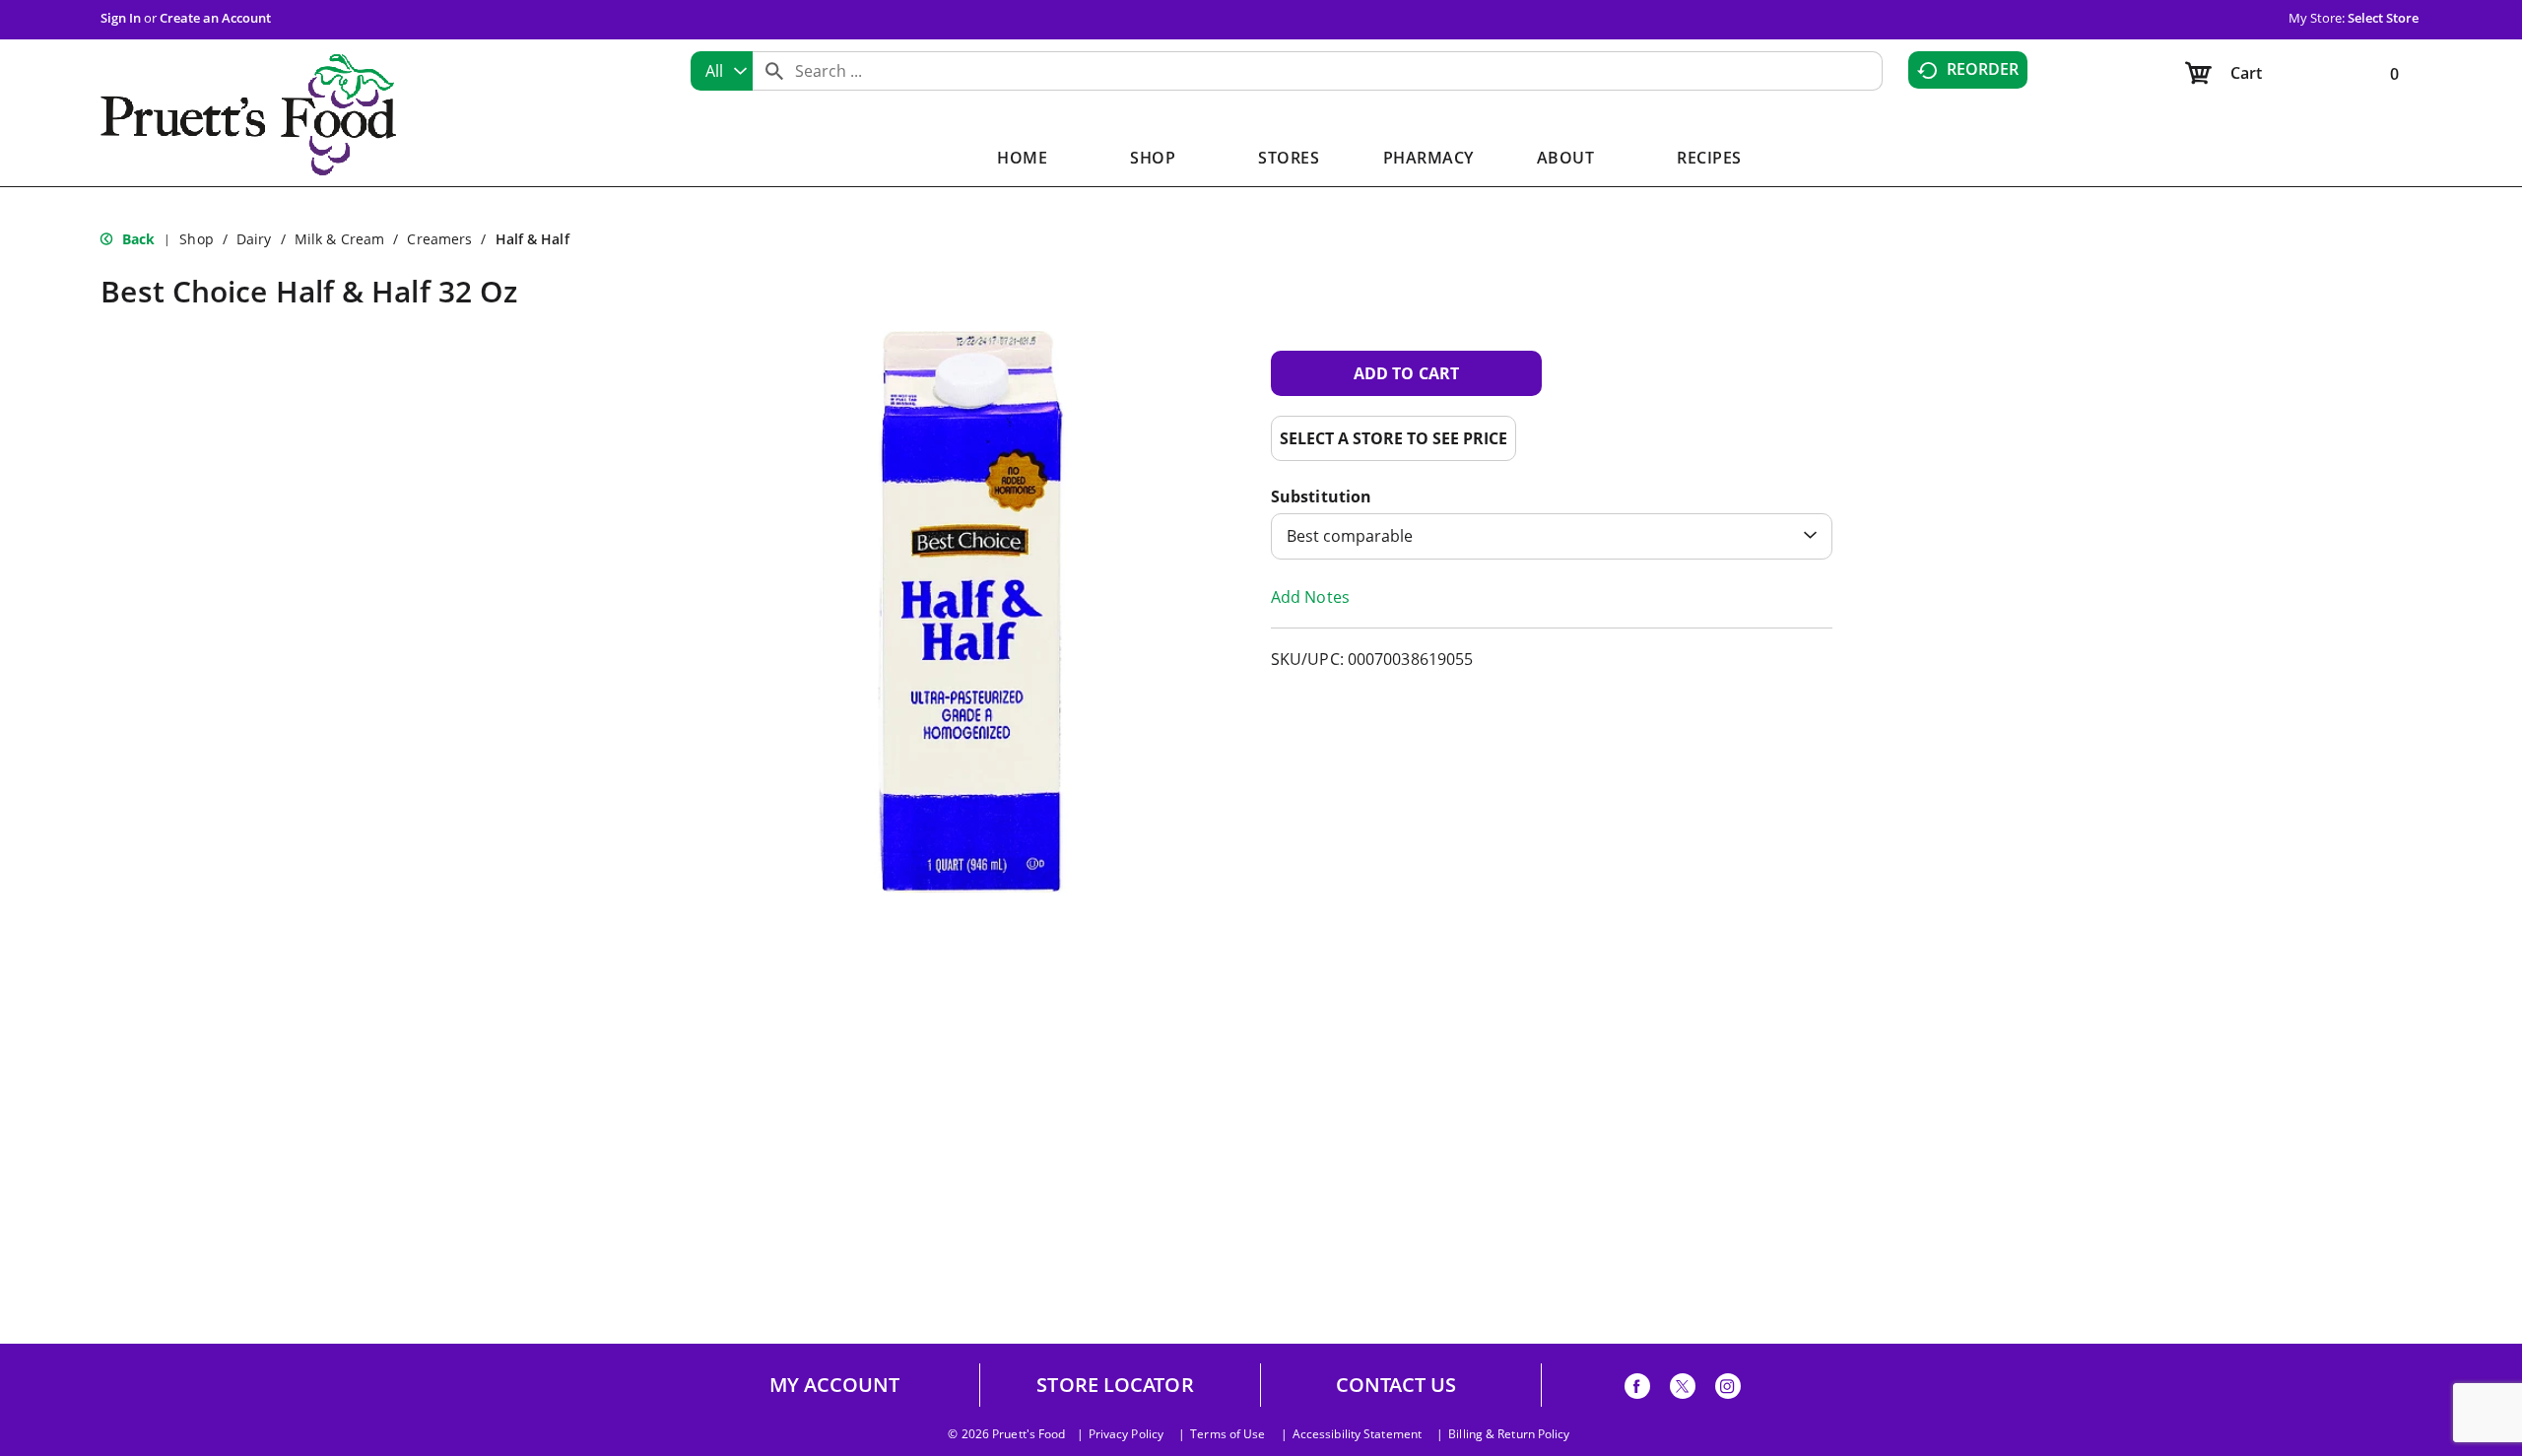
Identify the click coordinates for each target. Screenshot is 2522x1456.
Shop (196, 239)
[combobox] (722, 71)
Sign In (121, 18)
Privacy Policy (1126, 1434)
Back (136, 239)
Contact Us (1396, 1385)
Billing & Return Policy (1509, 1434)
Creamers (439, 239)
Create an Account (215, 18)
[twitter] (1683, 1390)
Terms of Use (1228, 1434)
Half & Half (532, 239)
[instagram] (1728, 1390)
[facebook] (1637, 1390)
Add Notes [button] (1310, 597)
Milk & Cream (339, 239)
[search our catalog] (774, 71)
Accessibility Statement (1357, 1434)
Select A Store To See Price (1394, 438)
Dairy (254, 239)
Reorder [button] (1983, 69)
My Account (835, 1385)
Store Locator (1115, 1385)
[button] (1406, 373)
